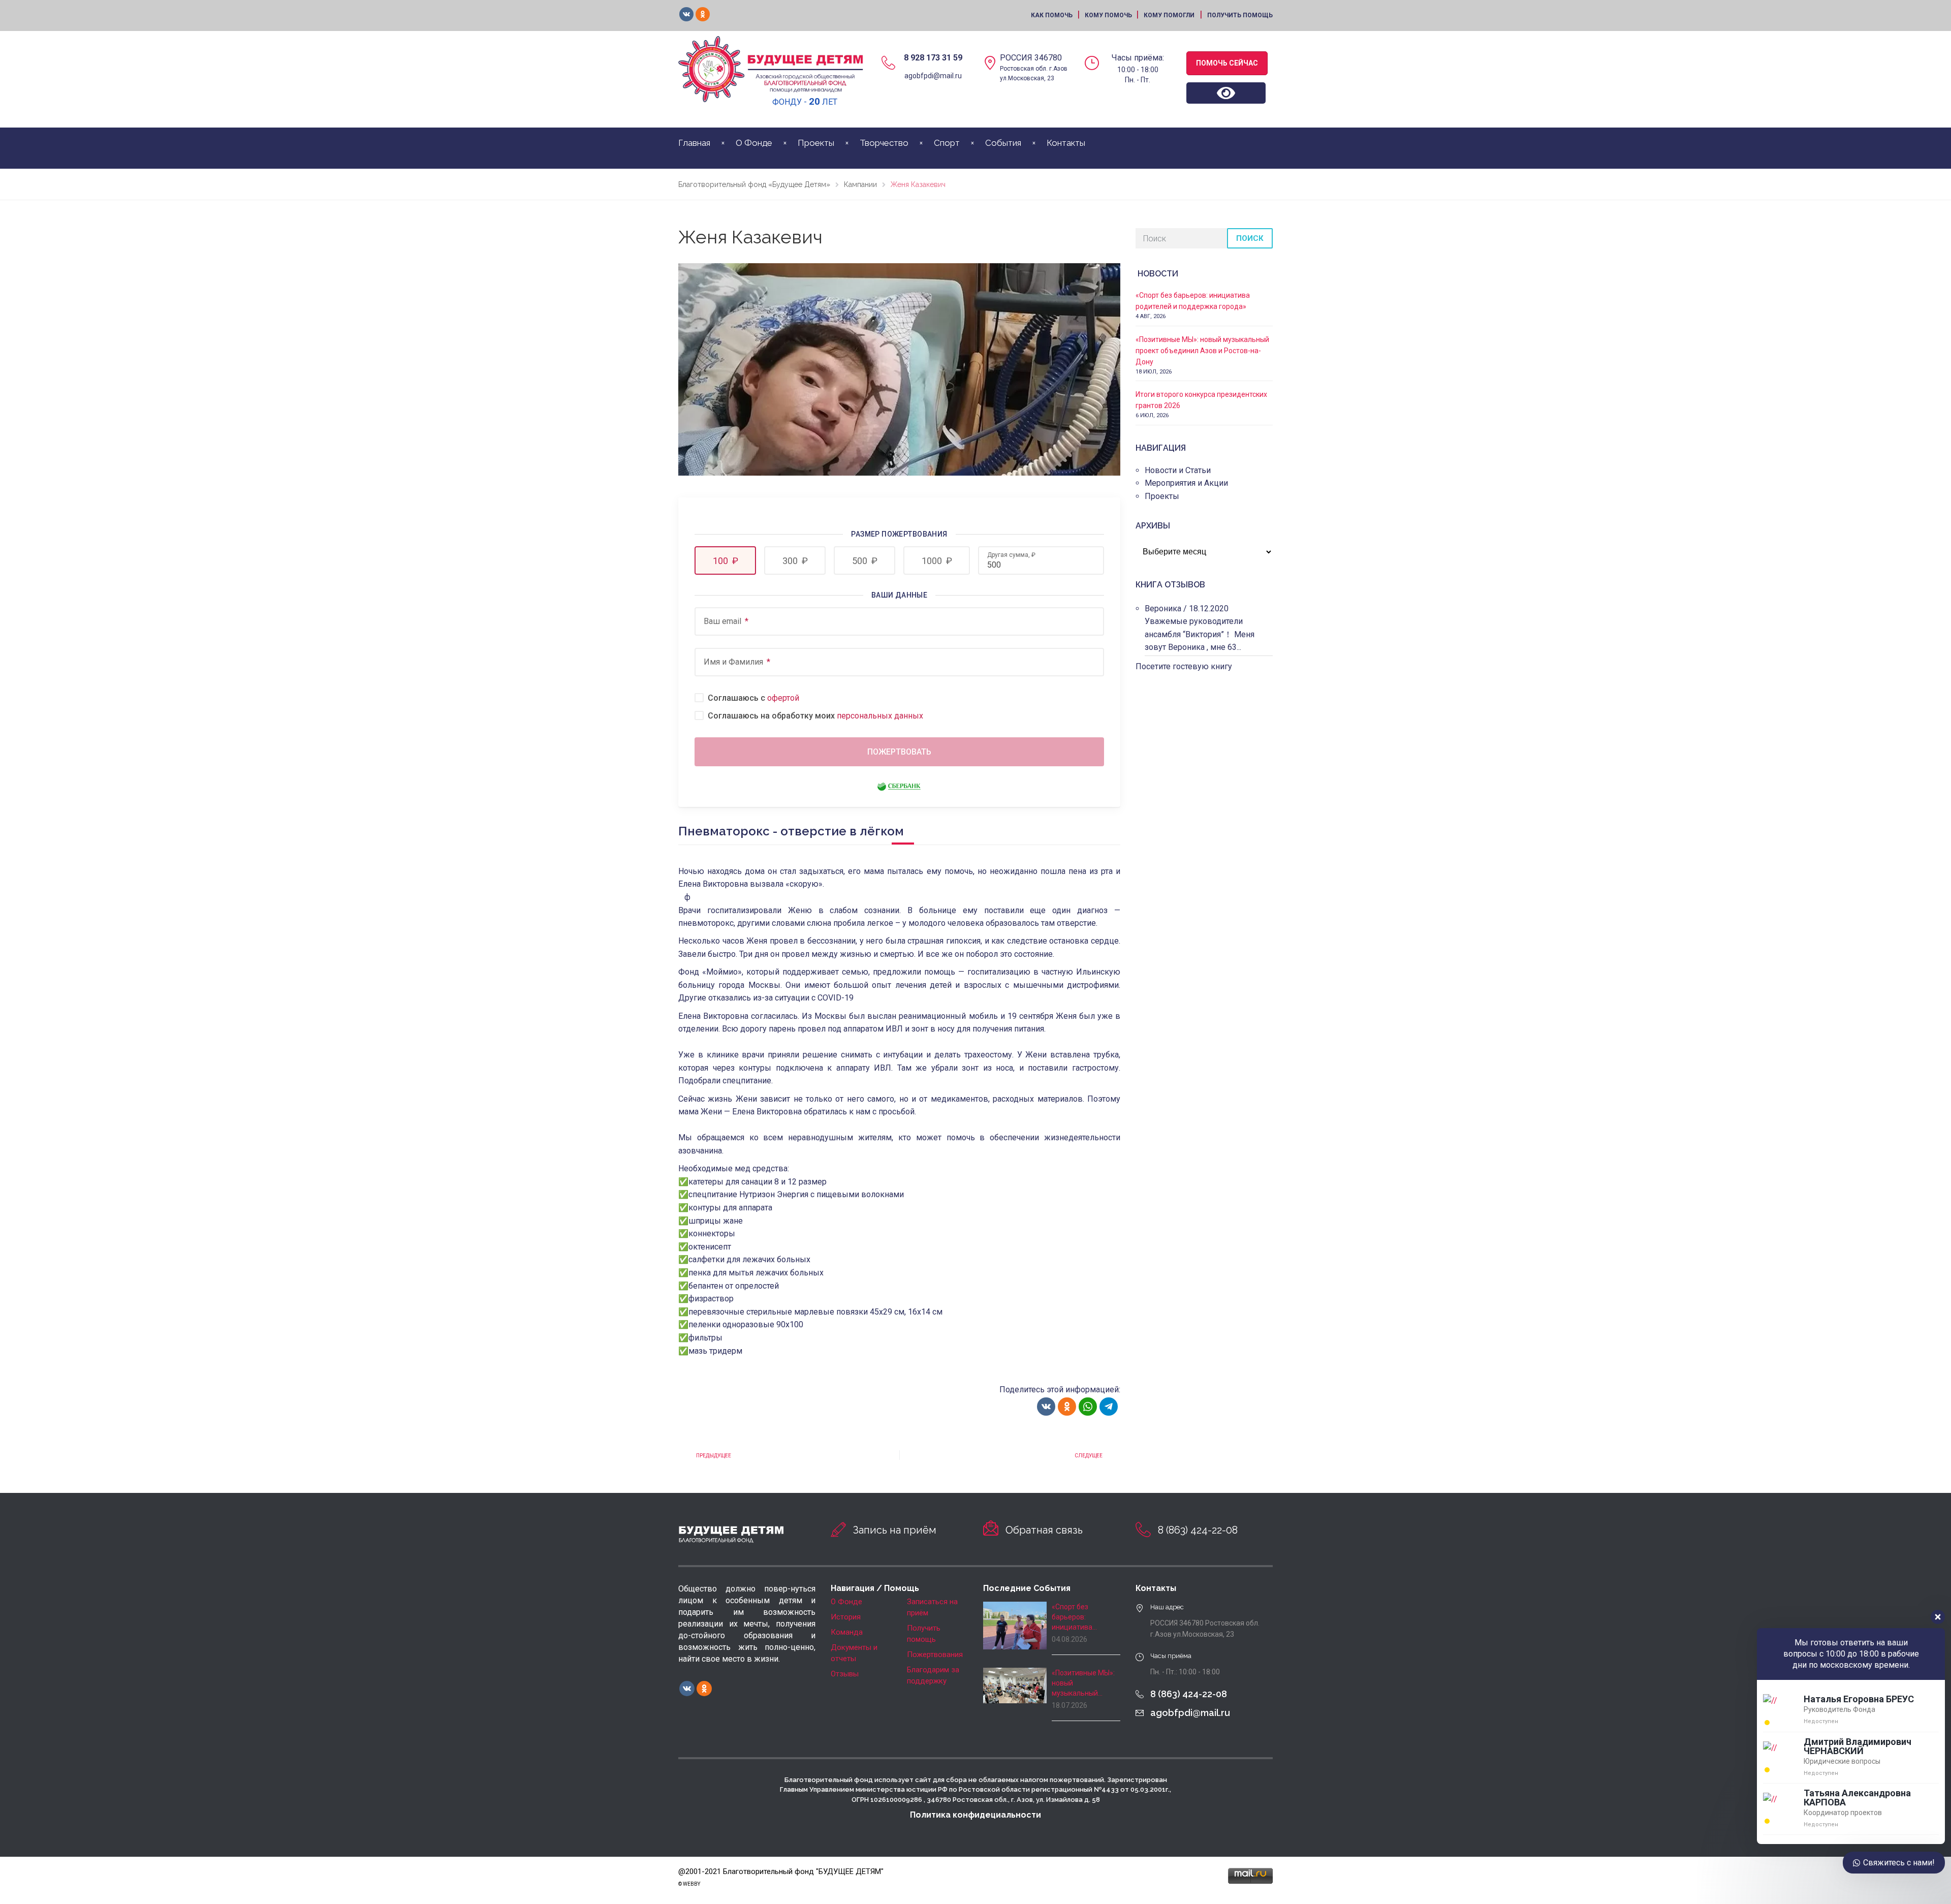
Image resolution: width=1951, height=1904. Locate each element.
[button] (725, 560)
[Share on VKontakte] (1046, 1407)
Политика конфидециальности (975, 1815)
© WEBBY (689, 1884)
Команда (847, 1632)
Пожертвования (935, 1655)
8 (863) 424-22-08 (1198, 1530)
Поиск (1250, 238)
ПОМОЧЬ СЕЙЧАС (1227, 63)
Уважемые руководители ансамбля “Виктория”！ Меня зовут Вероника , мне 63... (1200, 634)
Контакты (1066, 143)
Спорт (947, 143)
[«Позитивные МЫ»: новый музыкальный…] (1015, 1685)
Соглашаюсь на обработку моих (815, 716)
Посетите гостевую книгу (1184, 666)
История (846, 1617)
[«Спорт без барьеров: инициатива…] (1015, 1626)
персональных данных (880, 716)
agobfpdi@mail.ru (933, 76)
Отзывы (845, 1674)
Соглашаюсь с (753, 698)
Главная (694, 143)
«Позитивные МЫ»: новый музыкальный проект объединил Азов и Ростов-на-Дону (1202, 351)
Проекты (816, 143)
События (1003, 143)
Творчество (884, 143)
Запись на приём (895, 1530)
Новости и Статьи (1178, 470)
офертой (783, 698)
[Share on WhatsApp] (1088, 1407)
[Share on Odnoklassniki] (1067, 1407)
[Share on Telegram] (1109, 1407)
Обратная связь (1044, 1530)
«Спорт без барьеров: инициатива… (1074, 1617)
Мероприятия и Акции (1186, 483)
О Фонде (754, 143)
